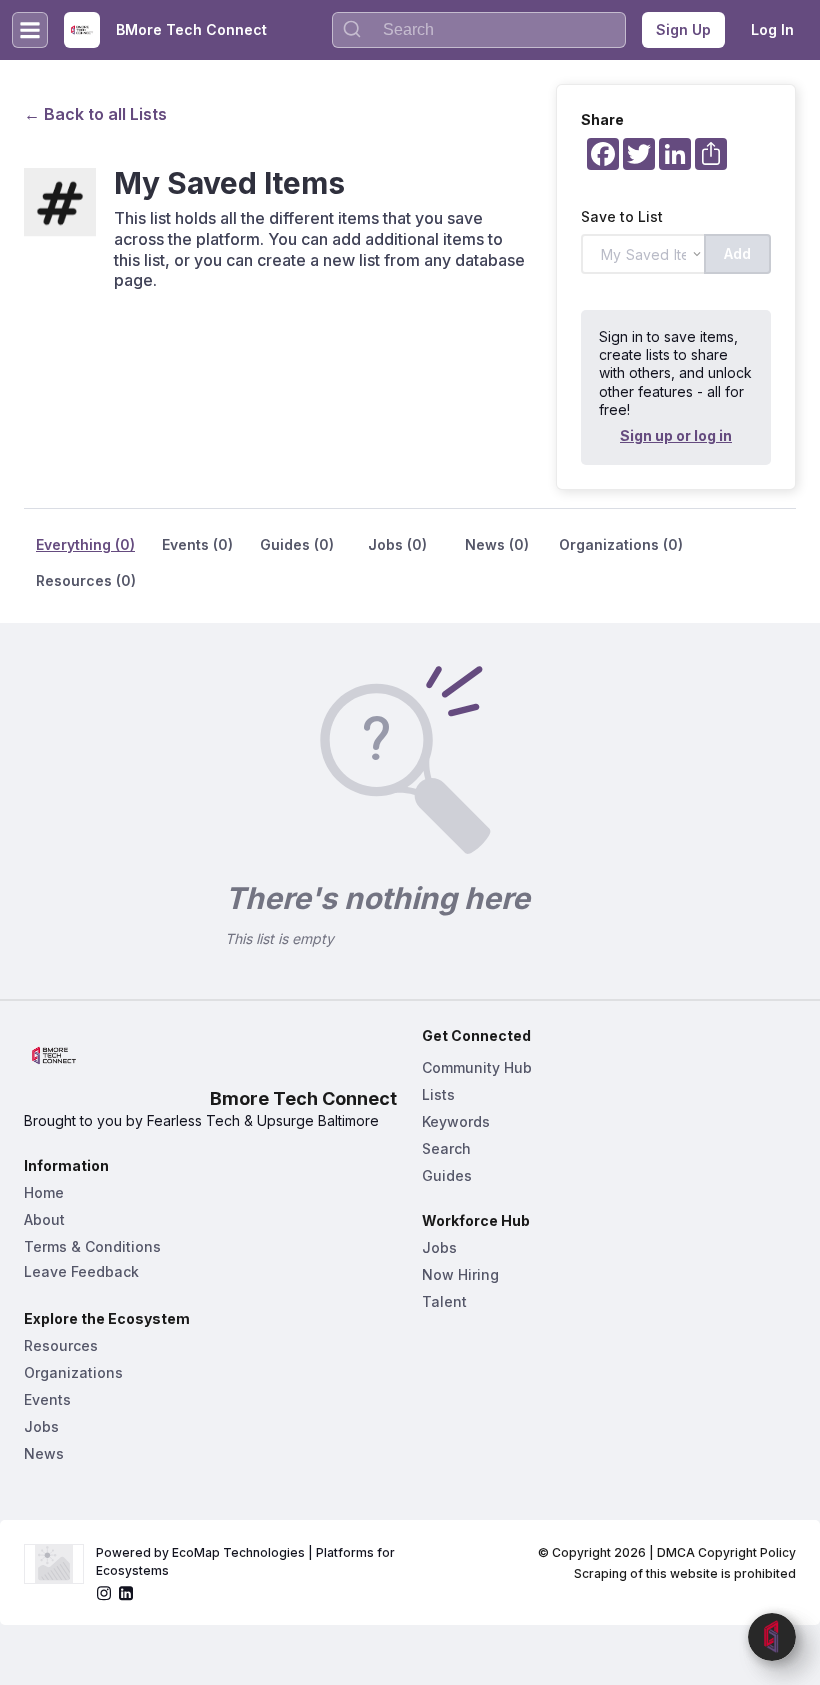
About (44, 1219)
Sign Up (683, 29)
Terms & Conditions (92, 1246)
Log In (772, 29)
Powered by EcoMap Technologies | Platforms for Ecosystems (247, 1561)
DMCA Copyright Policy (726, 1552)
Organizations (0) (621, 544)
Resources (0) (86, 580)
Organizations (73, 1372)
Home (44, 1192)
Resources (61, 1345)
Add (737, 253)
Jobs (41, 1426)
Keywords (456, 1121)
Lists (438, 1094)
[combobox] (479, 30)
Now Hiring (460, 1274)
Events (47, 1399)
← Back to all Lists (95, 114)
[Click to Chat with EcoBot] (772, 1637)
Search (446, 1148)
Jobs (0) (397, 544)
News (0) (497, 544)
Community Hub (477, 1067)
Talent (444, 1301)
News (44, 1453)
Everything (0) (85, 544)
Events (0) (197, 544)
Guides (447, 1175)
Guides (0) (297, 544)
